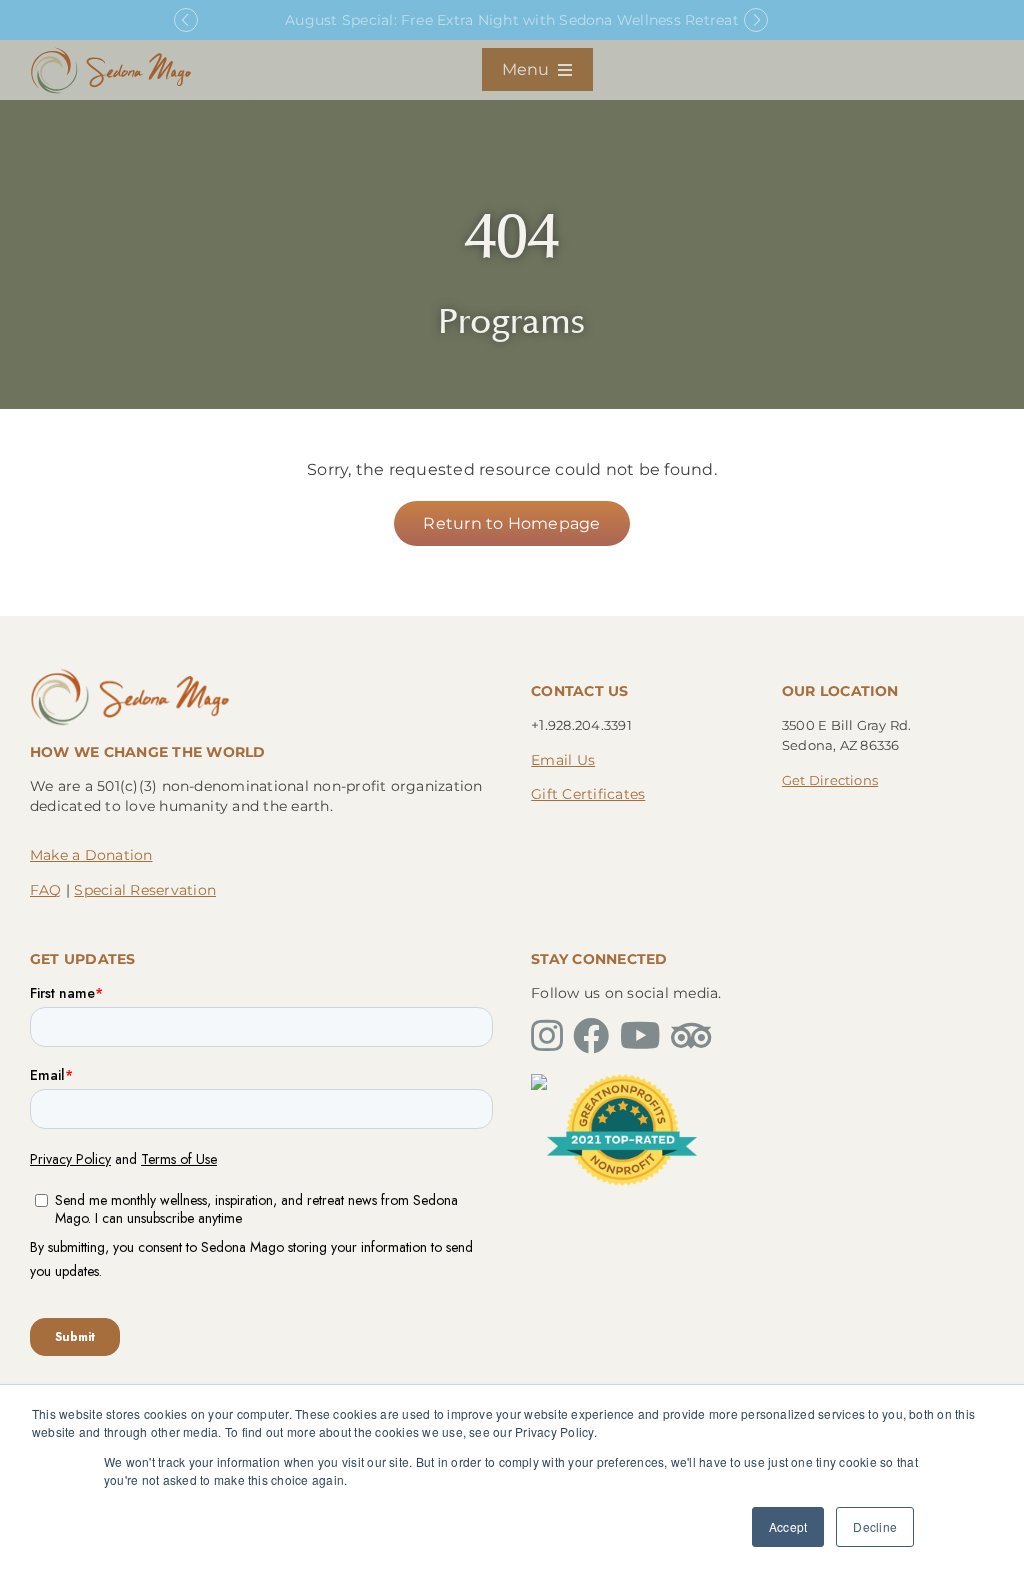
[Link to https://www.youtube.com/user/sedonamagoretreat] (640, 1036)
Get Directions (830, 780)
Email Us (563, 760)
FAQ (46, 890)
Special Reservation (145, 890)
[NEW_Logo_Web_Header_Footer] (111, 52)
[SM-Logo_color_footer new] (130, 673)
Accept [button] (788, 1526)
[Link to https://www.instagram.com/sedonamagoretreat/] (547, 1036)
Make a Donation (91, 855)
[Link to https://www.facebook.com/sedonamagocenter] (591, 1036)
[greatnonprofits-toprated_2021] (622, 1081)
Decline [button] (875, 1526)
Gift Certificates (588, 794)
